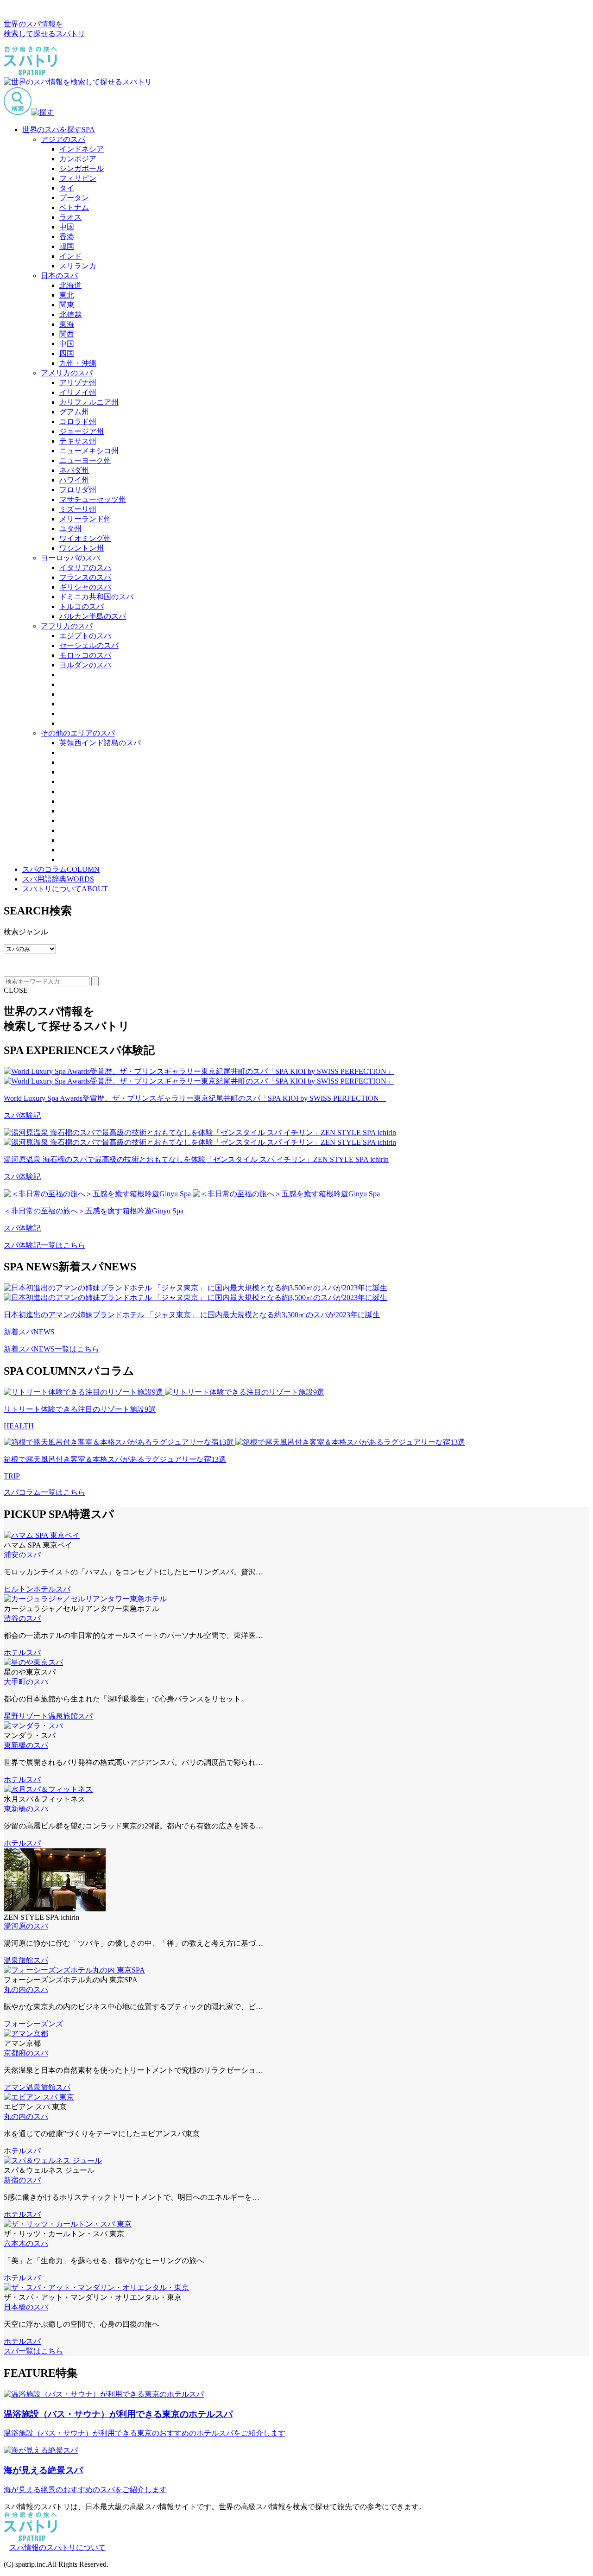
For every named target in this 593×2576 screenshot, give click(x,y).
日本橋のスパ (26, 2307)
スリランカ (78, 266)
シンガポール (82, 168)
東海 (67, 324)
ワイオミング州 (85, 538)
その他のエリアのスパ (78, 733)
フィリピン (78, 178)
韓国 (67, 246)
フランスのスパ (85, 577)
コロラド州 (78, 422)
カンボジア (78, 159)
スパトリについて (65, 889)
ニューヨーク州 (85, 460)
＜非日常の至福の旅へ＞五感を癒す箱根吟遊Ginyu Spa (94, 1211)
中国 (67, 227)
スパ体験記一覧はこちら (44, 1245)
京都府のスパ (26, 2053)
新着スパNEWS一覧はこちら (51, 1349)
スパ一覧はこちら (33, 2351)
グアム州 (74, 412)
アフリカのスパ (67, 626)
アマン (15, 2087)
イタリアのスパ (85, 568)
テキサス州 (78, 441)
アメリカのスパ (67, 373)
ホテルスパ (52, 1589)
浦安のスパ (22, 1555)
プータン (74, 198)
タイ (67, 188)
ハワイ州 (74, 480)
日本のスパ (59, 276)
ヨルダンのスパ (85, 665)
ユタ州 (70, 529)
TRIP (12, 1476)
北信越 (70, 314)
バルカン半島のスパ (93, 616)
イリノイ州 (78, 392)
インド (70, 256)
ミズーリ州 (78, 509)
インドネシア (82, 149)
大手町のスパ (26, 1682)
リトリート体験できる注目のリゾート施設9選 (80, 1409)
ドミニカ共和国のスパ (96, 597)
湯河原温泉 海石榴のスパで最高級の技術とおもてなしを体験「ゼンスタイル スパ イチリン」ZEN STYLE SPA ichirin (196, 1159)
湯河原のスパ (26, 1926)
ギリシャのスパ (85, 587)
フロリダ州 (78, 490)
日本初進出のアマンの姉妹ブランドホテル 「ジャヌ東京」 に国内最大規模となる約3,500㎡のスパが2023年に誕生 (192, 1315)
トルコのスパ (82, 606)
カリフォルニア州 (89, 402)
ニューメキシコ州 (89, 451)
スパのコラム (61, 869)
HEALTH (19, 1426)
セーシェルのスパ (89, 645)
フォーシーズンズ (33, 2024)
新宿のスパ (22, 2180)
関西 (67, 334)
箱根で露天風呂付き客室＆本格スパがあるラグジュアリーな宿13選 (115, 1459)
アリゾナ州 (78, 383)
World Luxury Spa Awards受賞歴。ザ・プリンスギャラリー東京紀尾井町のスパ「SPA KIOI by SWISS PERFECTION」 (195, 1098)
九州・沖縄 (78, 363)
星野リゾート (26, 1716)
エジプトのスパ (85, 636)
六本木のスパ (26, 2243)
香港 (67, 237)
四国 (67, 353)
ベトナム (74, 207)
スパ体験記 (22, 1115)
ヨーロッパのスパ (70, 558)
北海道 (70, 285)
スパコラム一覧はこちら (44, 1492)
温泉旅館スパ (70, 1716)
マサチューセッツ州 (93, 499)
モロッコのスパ (85, 655)
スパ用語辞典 (58, 879)
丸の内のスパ (26, 1989)
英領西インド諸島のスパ (100, 743)
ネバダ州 (74, 470)
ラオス (70, 217)
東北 (67, 295)
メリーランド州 (85, 519)
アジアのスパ (63, 139)
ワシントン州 (82, 548)
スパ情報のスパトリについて (57, 2547)
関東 (67, 305)
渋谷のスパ (22, 1618)
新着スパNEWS (29, 1332)
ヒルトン (19, 1589)
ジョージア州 (82, 431)
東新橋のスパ (26, 1745)
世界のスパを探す (59, 130)
